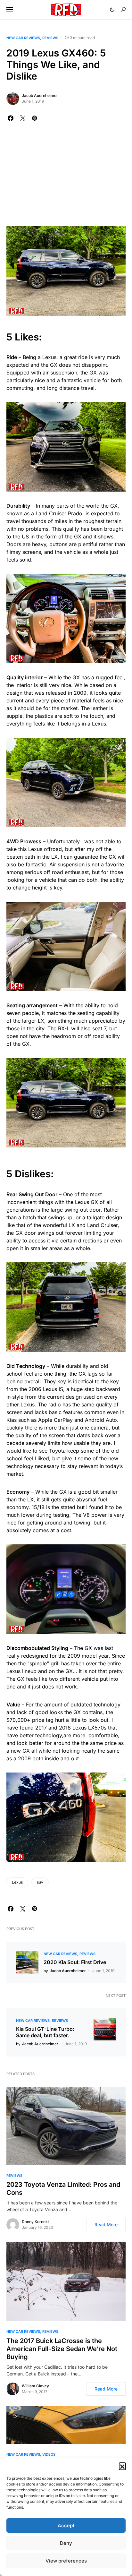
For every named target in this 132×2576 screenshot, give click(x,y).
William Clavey (35, 2386)
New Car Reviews (23, 38)
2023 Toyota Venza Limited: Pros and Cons (63, 2189)
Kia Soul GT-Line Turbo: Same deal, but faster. (45, 2032)
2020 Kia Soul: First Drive (75, 1962)
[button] (122, 2466)
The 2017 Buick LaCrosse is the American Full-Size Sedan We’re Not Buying (62, 2349)
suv (40, 1882)
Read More (106, 2224)
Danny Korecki (35, 2222)
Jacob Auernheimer (40, 95)
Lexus (17, 1882)
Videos (49, 2454)
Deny (66, 2543)
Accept (66, 2525)
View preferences (66, 2561)
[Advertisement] (66, 178)
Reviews (50, 38)
